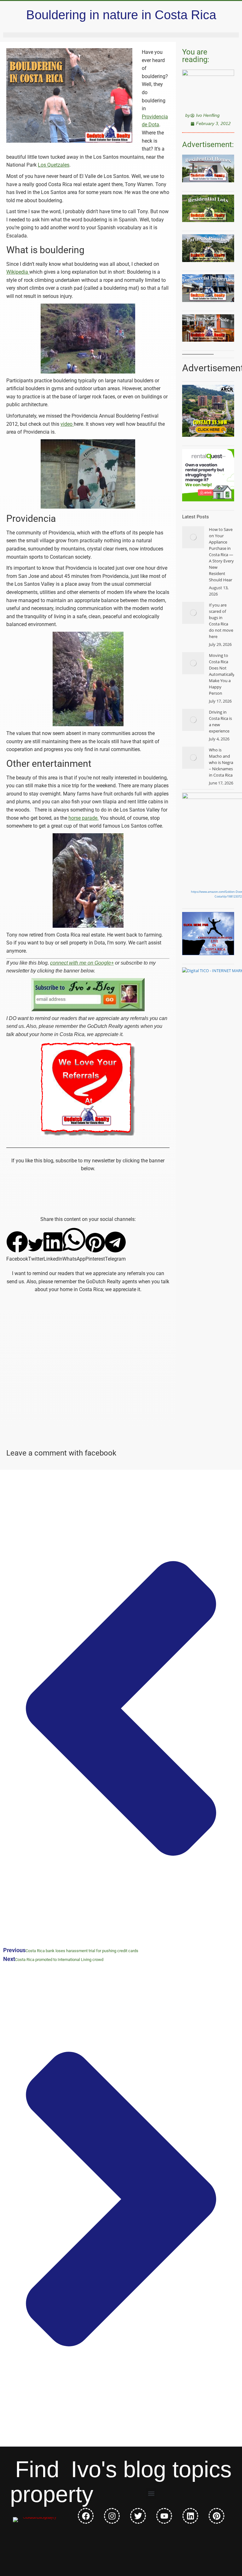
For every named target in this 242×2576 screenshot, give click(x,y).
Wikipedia (18, 272)
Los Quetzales (54, 165)
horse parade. (84, 818)
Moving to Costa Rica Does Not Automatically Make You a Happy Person (222, 674)
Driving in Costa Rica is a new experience (220, 721)
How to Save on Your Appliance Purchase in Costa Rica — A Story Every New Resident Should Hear (221, 555)
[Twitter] (138, 2516)
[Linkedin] (190, 2516)
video (67, 424)
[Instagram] (112, 2516)
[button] (17, 1247)
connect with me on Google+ (82, 963)
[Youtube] (164, 2516)
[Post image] (193, 537)
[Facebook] (86, 2516)
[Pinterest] (216, 2516)
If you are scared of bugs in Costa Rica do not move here (221, 621)
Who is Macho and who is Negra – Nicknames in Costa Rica (221, 762)
